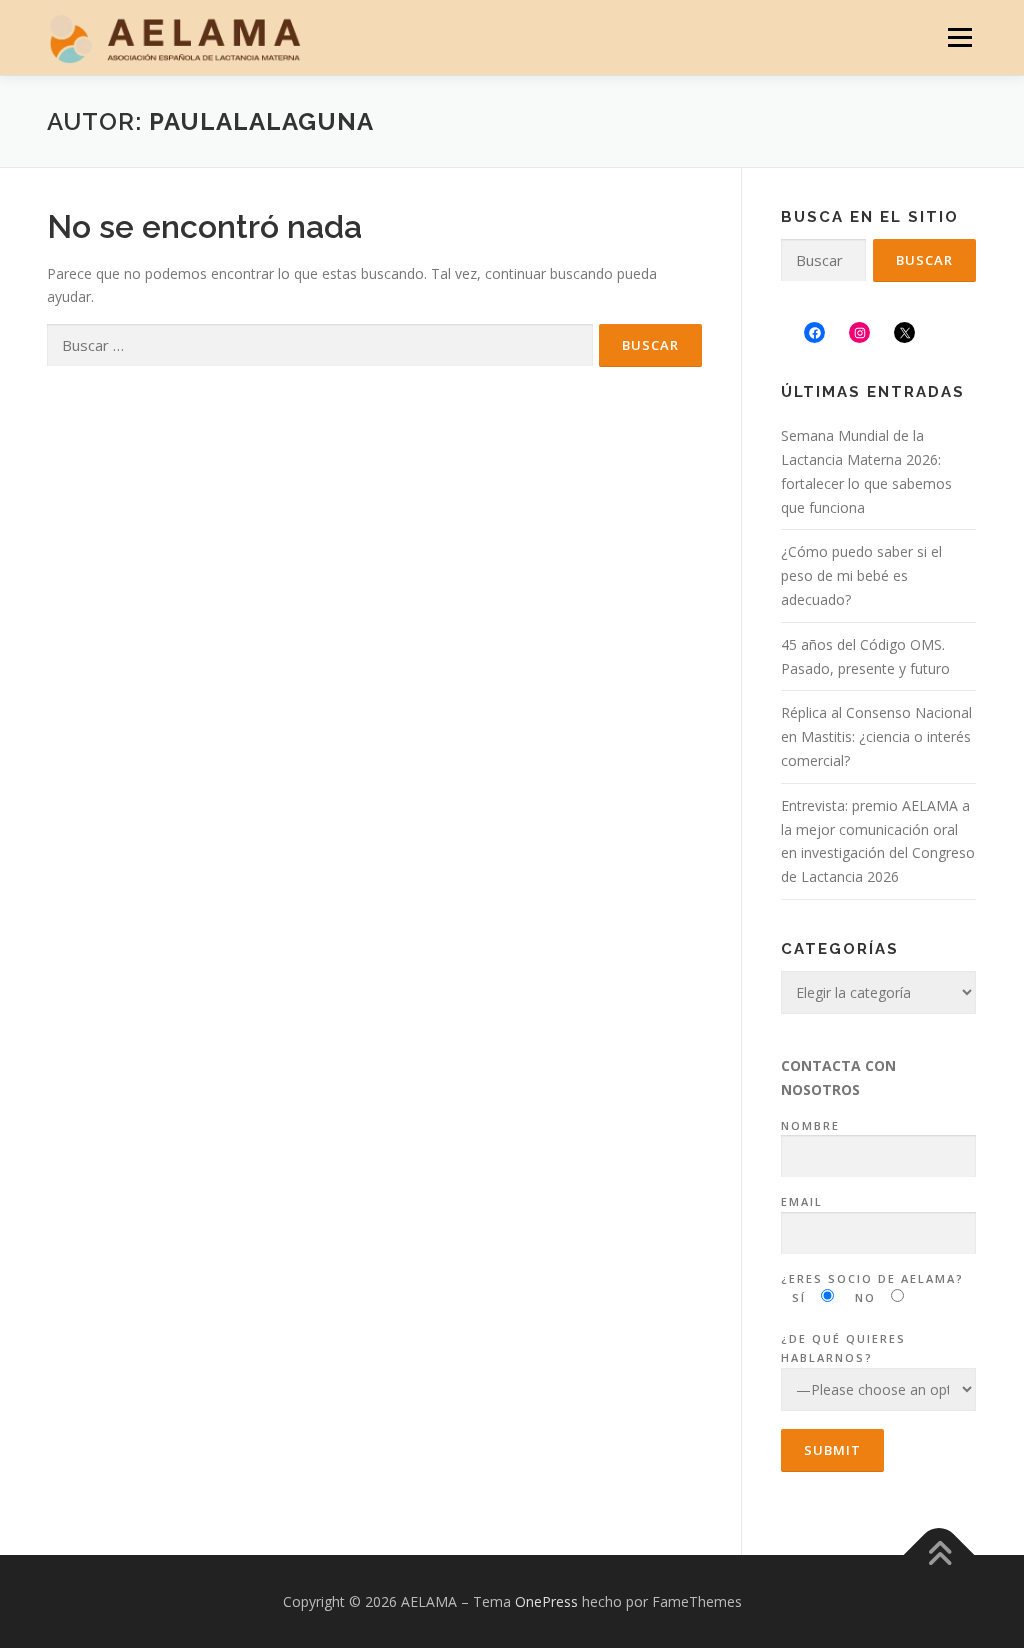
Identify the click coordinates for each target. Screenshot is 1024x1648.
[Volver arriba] (939, 1554)
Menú (959, 37)
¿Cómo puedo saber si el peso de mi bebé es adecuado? (861, 575)
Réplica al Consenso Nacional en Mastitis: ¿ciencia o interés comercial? (876, 736)
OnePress (546, 1601)
